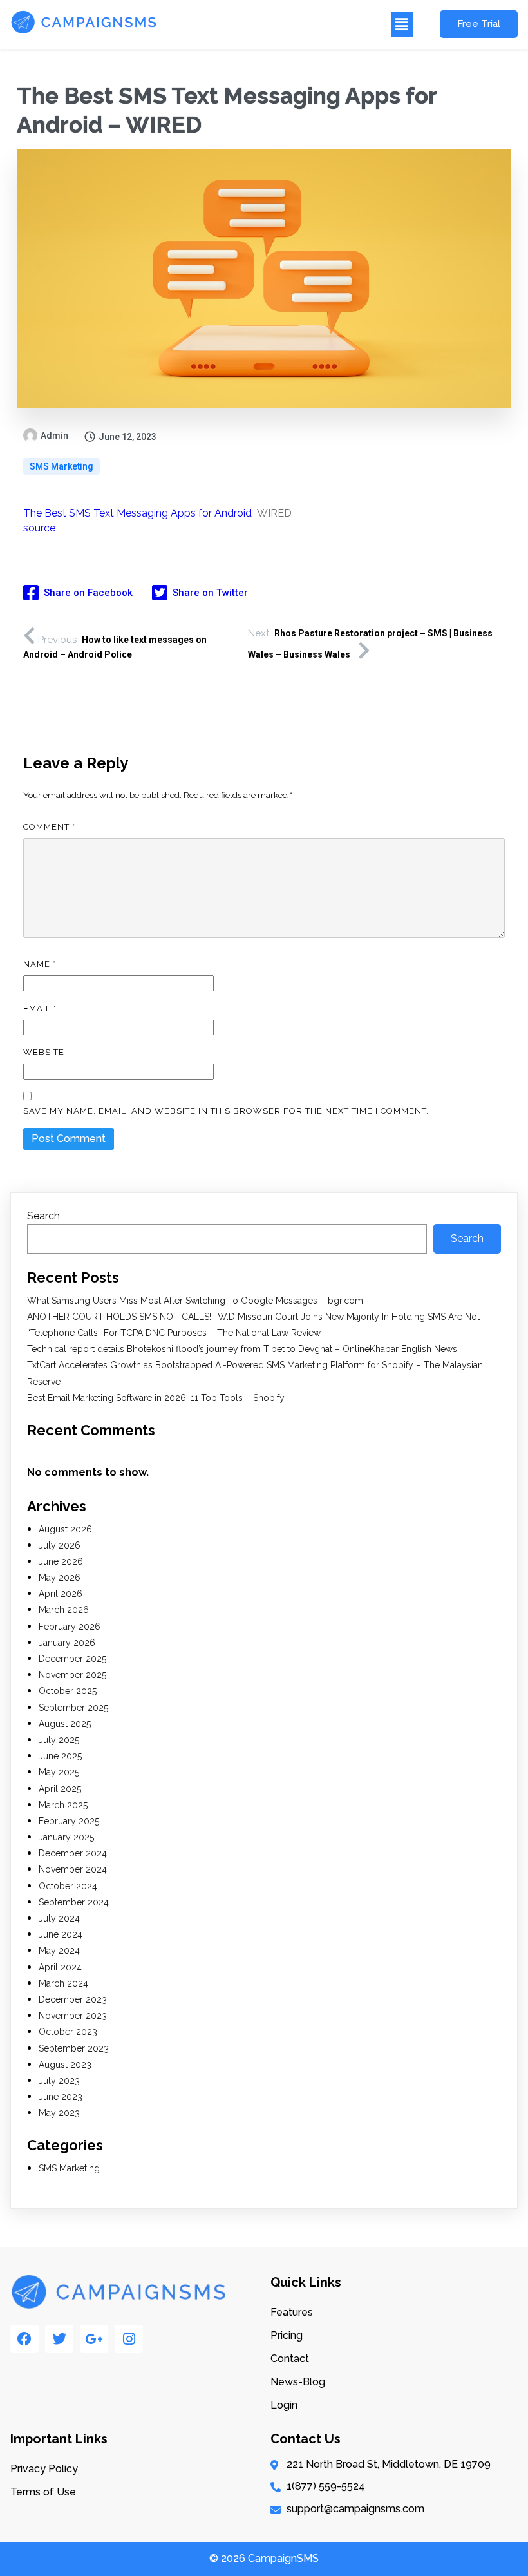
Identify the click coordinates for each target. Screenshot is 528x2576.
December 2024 (73, 1853)
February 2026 (70, 1627)
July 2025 (59, 1740)
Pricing (287, 2335)
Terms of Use (43, 2492)
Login (284, 2405)
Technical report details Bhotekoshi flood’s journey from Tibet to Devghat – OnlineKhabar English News (242, 1349)
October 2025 (68, 1691)
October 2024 (68, 1886)
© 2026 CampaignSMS (264, 2558)
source (39, 528)
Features (292, 2312)
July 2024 (59, 1918)
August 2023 (65, 2065)
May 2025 (59, 1772)
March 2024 (63, 1983)
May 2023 (59, 2113)
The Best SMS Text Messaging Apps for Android (137, 513)
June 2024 (61, 1934)
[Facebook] (24, 2339)
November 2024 (73, 1869)
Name (40, 964)
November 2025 (72, 1675)
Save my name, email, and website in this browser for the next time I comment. (226, 1111)
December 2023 (73, 1999)
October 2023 (68, 2032)
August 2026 (65, 1529)
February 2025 (69, 1821)
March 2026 (64, 1610)
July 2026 (60, 1545)
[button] (292, 24)
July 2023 (59, 2081)
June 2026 (61, 1561)
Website (44, 1052)
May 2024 (59, 1951)
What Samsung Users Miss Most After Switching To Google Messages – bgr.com (195, 1301)
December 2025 (72, 1659)
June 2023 (61, 2097)
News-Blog (298, 2382)
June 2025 (60, 1756)
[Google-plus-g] (94, 2339)
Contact (290, 2359)
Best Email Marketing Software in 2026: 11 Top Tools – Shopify (156, 1398)
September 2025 (73, 1708)
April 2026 (61, 1594)
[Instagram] (129, 2339)
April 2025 (60, 1789)
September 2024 (74, 1902)
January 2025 (66, 1837)
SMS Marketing (61, 466)
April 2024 (60, 1967)
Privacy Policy (44, 2469)
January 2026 (67, 1643)
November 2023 (73, 2016)
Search (43, 1216)
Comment (49, 827)
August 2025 (65, 1724)
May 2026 (60, 1578)
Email (40, 1008)
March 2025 (63, 1805)
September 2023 (74, 2048)
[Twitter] (59, 2339)
